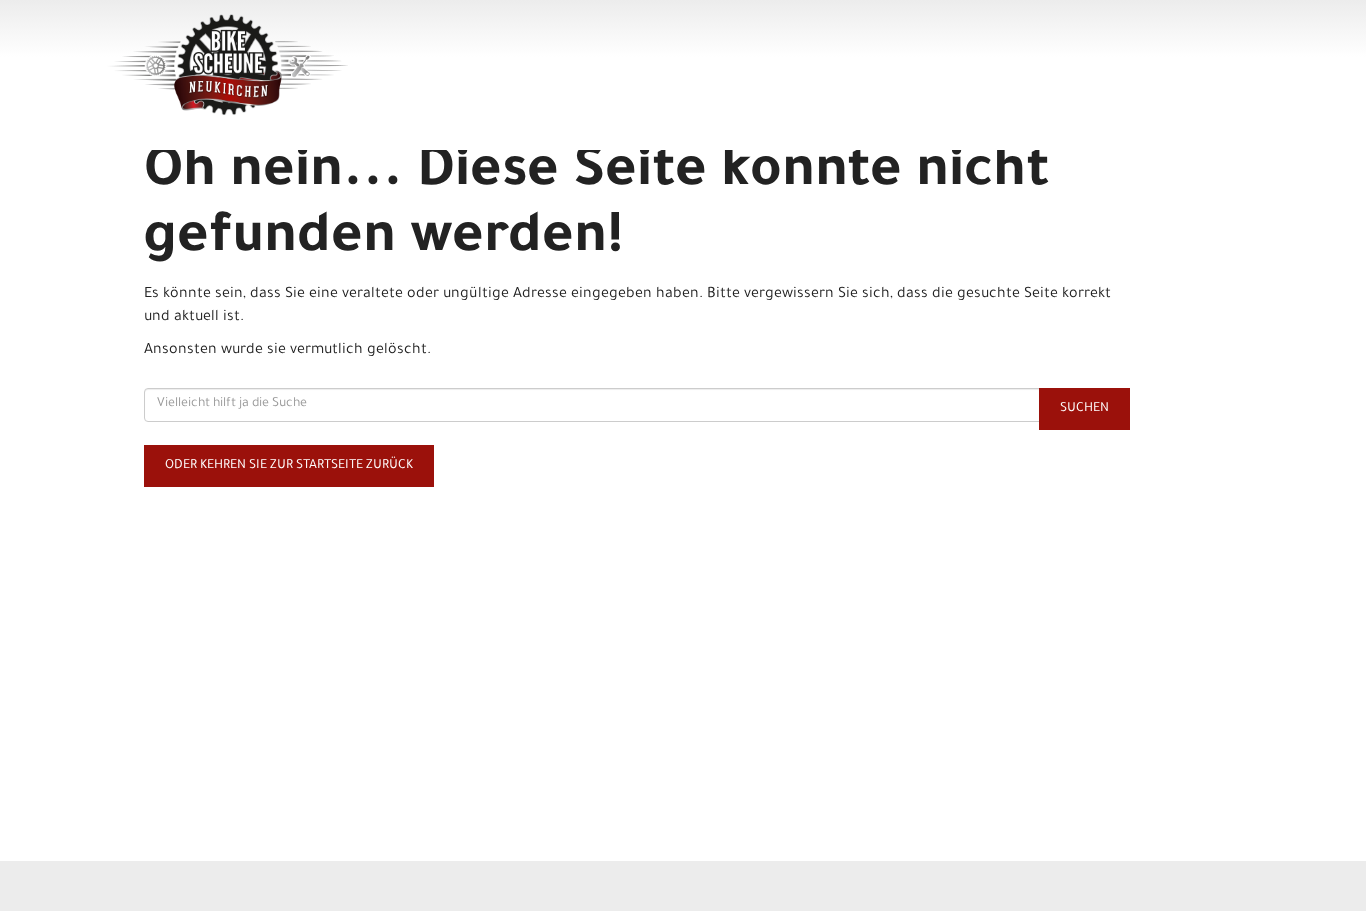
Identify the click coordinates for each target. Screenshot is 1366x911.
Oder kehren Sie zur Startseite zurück (289, 466)
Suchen (1084, 409)
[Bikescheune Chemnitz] (334, 65)
